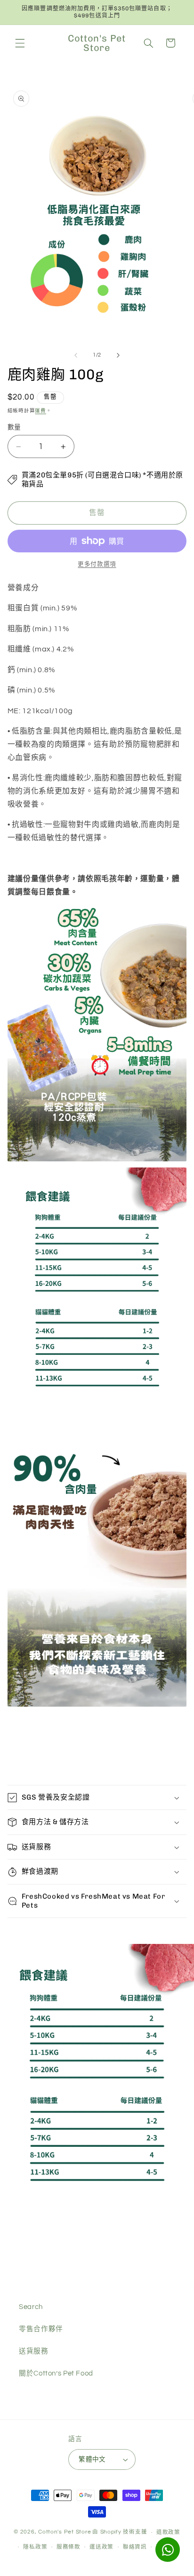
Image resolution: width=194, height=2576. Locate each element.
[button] (20, 43)
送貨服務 (34, 2351)
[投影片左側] (76, 355)
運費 (40, 411)
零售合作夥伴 (41, 2329)
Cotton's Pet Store (65, 2532)
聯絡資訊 (135, 2547)
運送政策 (101, 2547)
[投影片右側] (118, 355)
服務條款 (69, 2547)
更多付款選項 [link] (97, 564)
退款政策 (168, 2532)
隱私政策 (35, 2547)
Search (31, 2307)
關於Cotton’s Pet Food (56, 2373)
